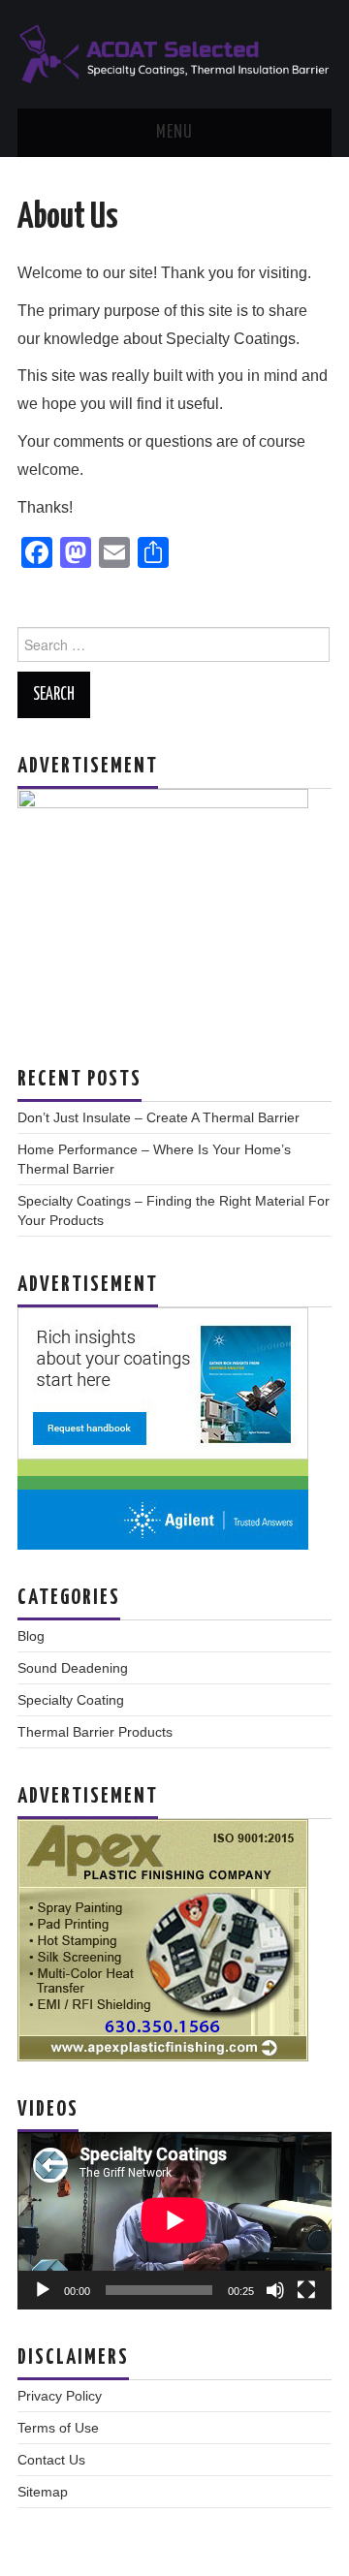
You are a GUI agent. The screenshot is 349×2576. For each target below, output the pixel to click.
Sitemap (43, 2492)
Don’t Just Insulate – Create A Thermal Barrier (159, 1117)
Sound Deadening (73, 1668)
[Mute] (275, 2290)
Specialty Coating (71, 1700)
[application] (174, 2220)
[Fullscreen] (306, 2290)
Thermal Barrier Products (95, 1732)
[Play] (43, 2290)
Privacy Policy (60, 2396)
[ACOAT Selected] (174, 53)
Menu (174, 133)
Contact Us (51, 2460)
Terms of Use (58, 2428)
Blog (31, 1636)
